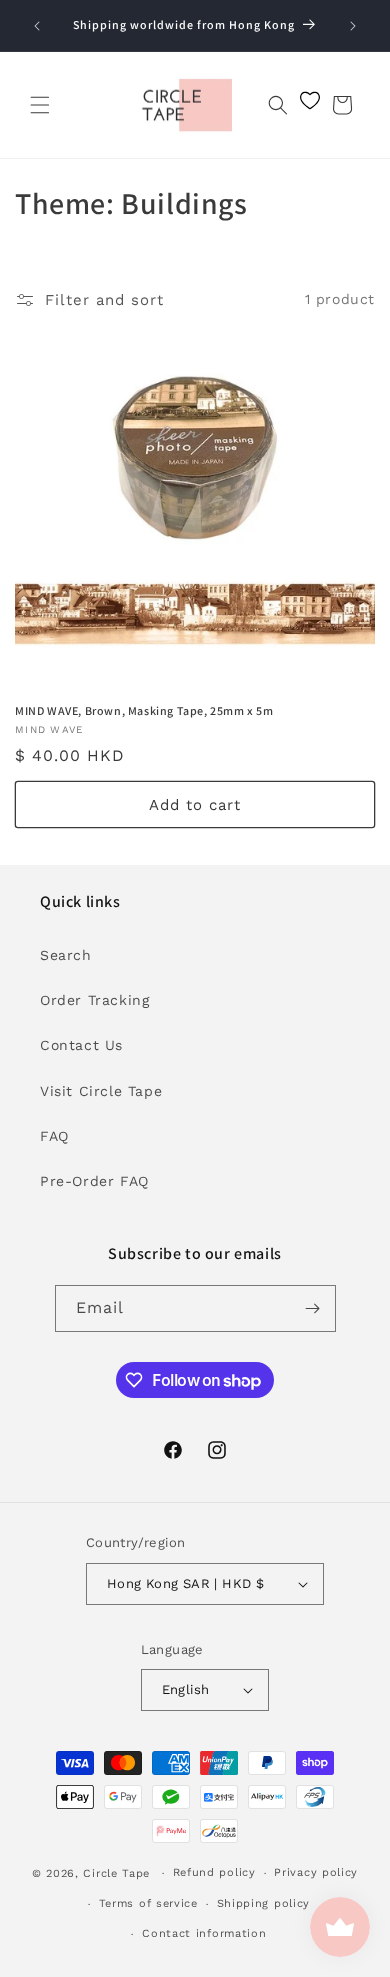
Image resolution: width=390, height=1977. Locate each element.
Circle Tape (116, 1873)
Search (66, 955)
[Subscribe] (313, 1308)
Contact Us (81, 1045)
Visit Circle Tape (101, 1091)
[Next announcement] (353, 26)
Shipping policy (264, 1903)
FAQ (54, 1136)
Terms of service (148, 1903)
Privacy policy (316, 1872)
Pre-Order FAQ (94, 1181)
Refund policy (214, 1872)
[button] (40, 105)
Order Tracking (94, 1000)
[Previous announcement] (37, 26)
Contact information (204, 1933)
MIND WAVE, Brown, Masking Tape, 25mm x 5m (144, 710)
